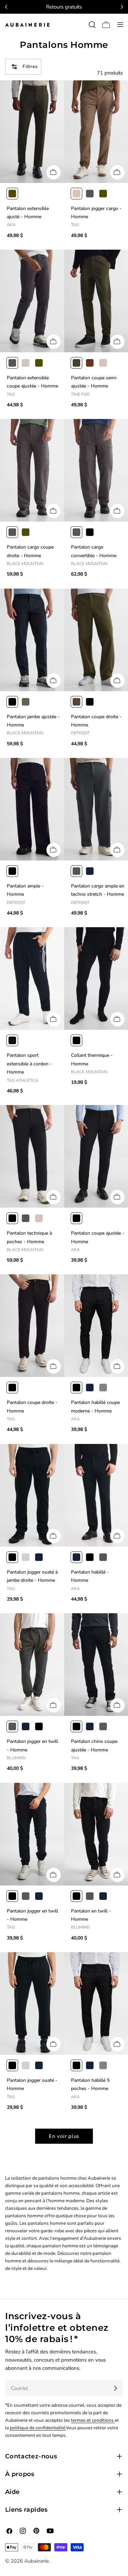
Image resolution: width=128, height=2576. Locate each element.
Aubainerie (37, 2561)
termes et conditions (93, 2420)
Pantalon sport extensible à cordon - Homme (29, 1064)
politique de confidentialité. (38, 2428)
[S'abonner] (115, 2388)
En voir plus (64, 2136)
